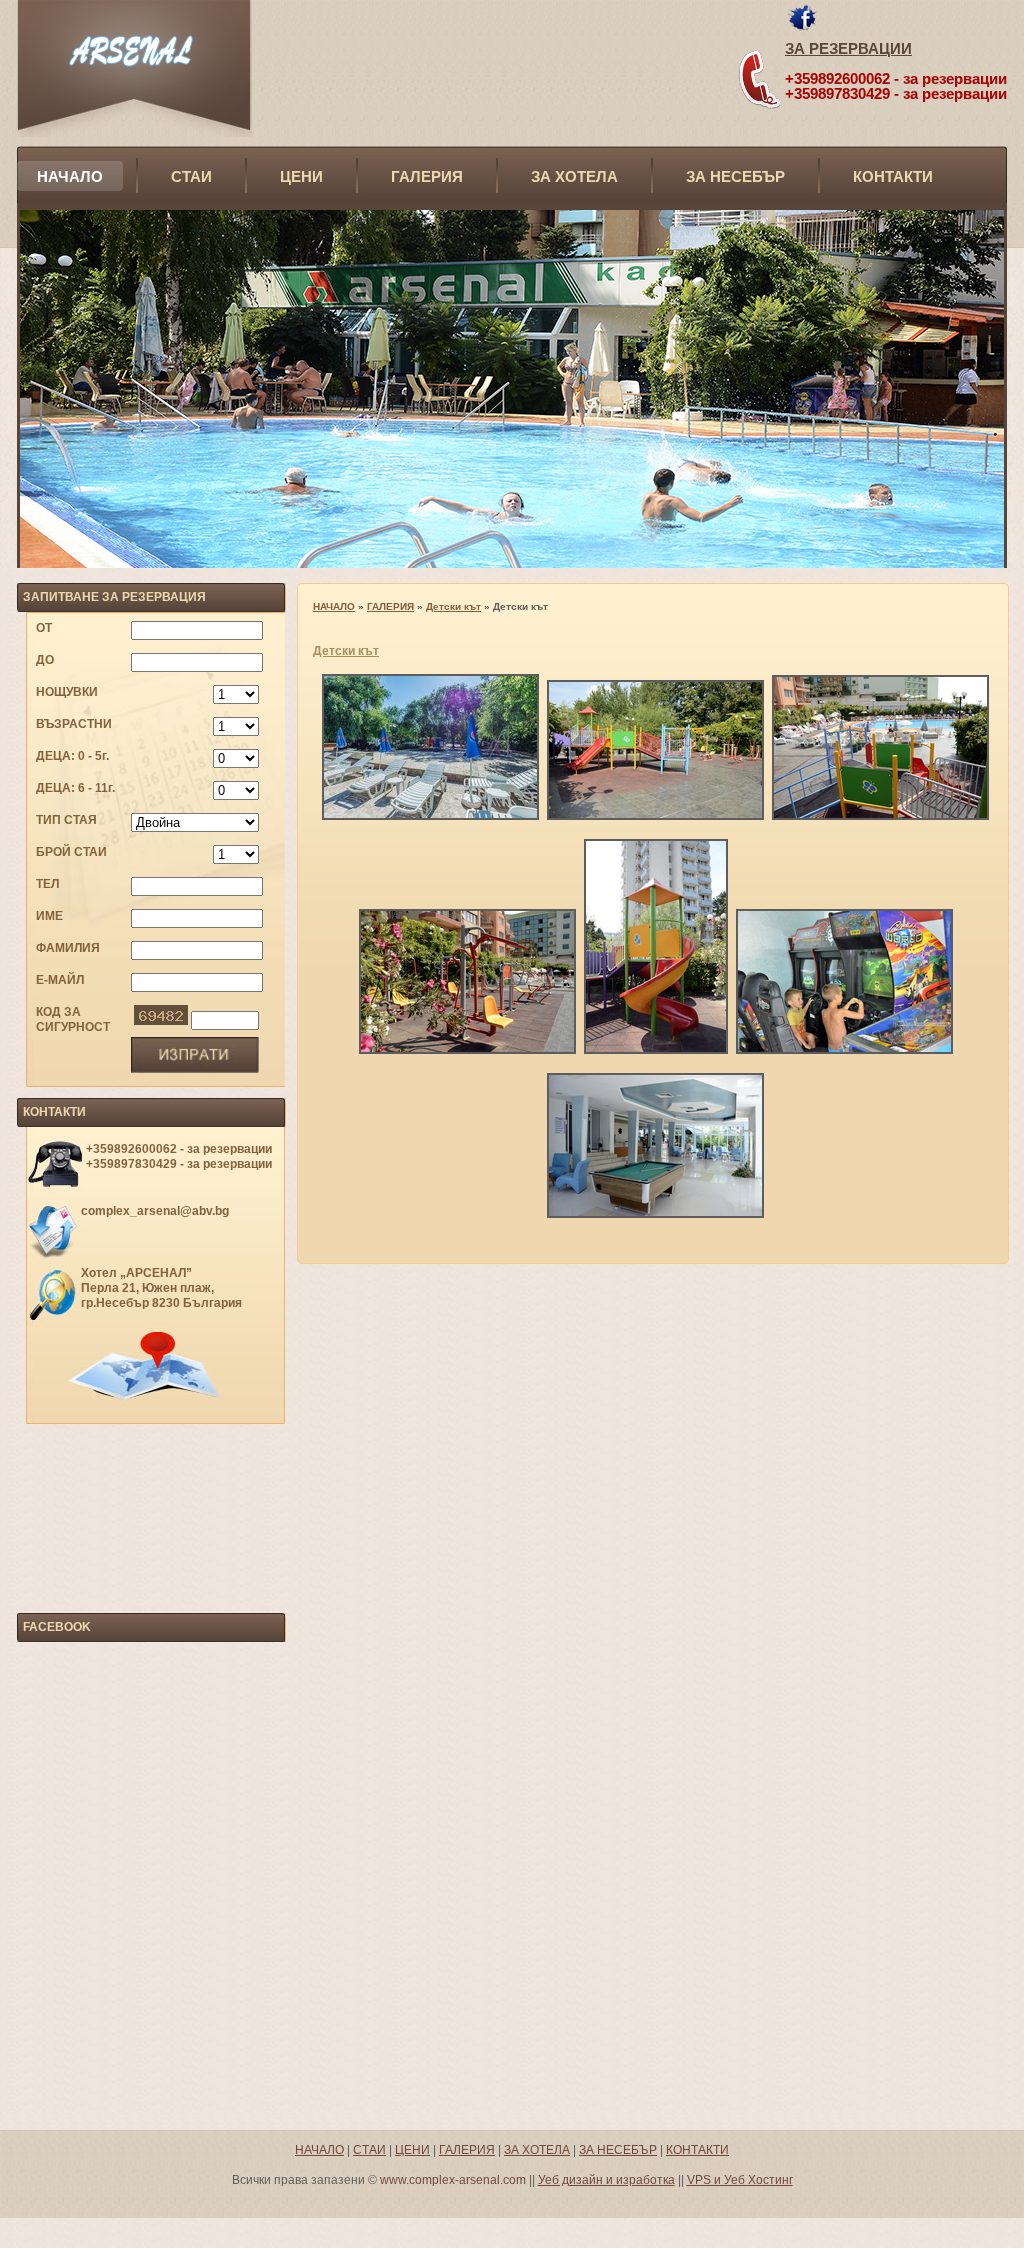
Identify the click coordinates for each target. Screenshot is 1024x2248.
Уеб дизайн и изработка (606, 2180)
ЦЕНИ (301, 176)
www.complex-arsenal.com (453, 2180)
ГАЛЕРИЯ (427, 176)
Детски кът (453, 606)
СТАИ (191, 176)
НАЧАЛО (70, 176)
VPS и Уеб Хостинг (740, 2180)
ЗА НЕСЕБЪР (735, 176)
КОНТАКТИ (893, 176)
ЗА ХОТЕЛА (574, 176)
